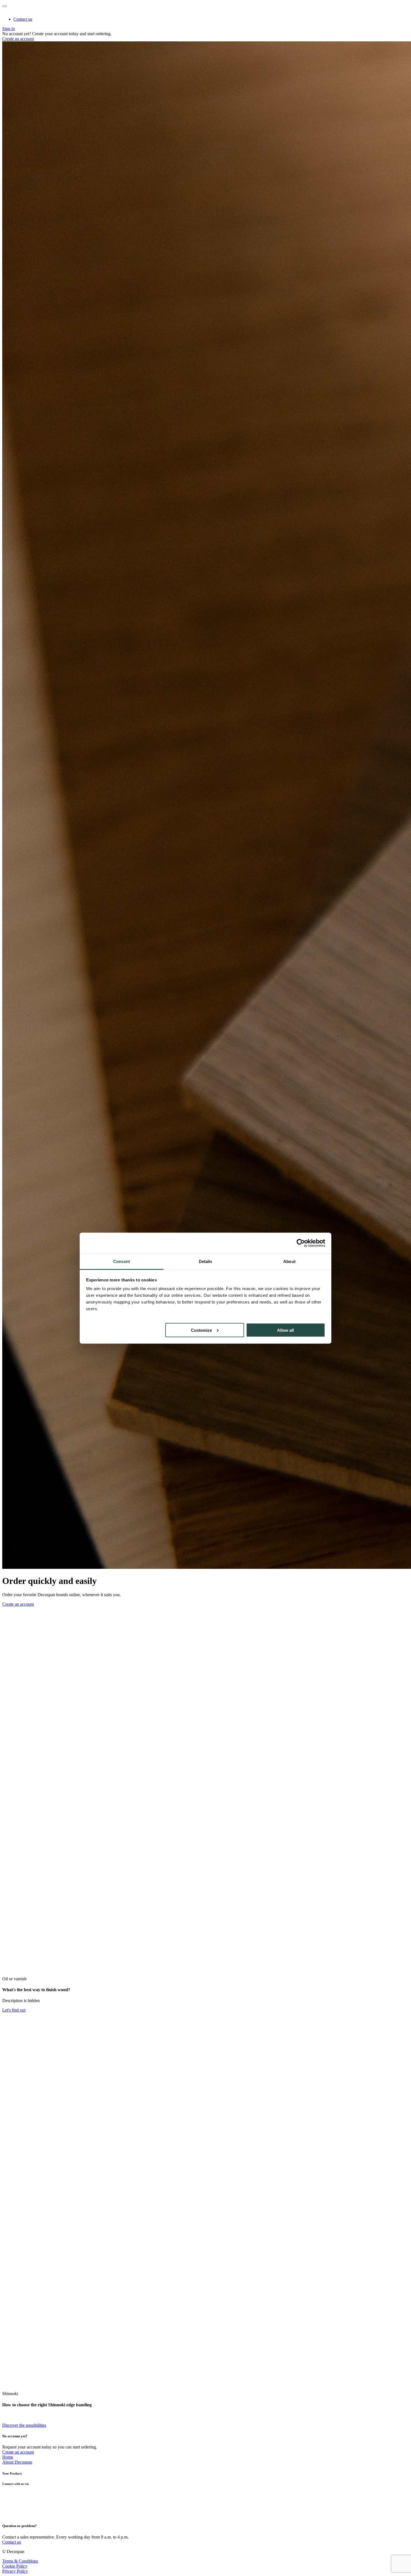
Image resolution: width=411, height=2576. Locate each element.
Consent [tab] (122, 1261)
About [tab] (289, 1261)
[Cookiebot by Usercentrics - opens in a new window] (301, 1243)
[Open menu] (4, 6)
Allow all (285, 1330)
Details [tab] (206, 1261)
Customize (201, 1330)
